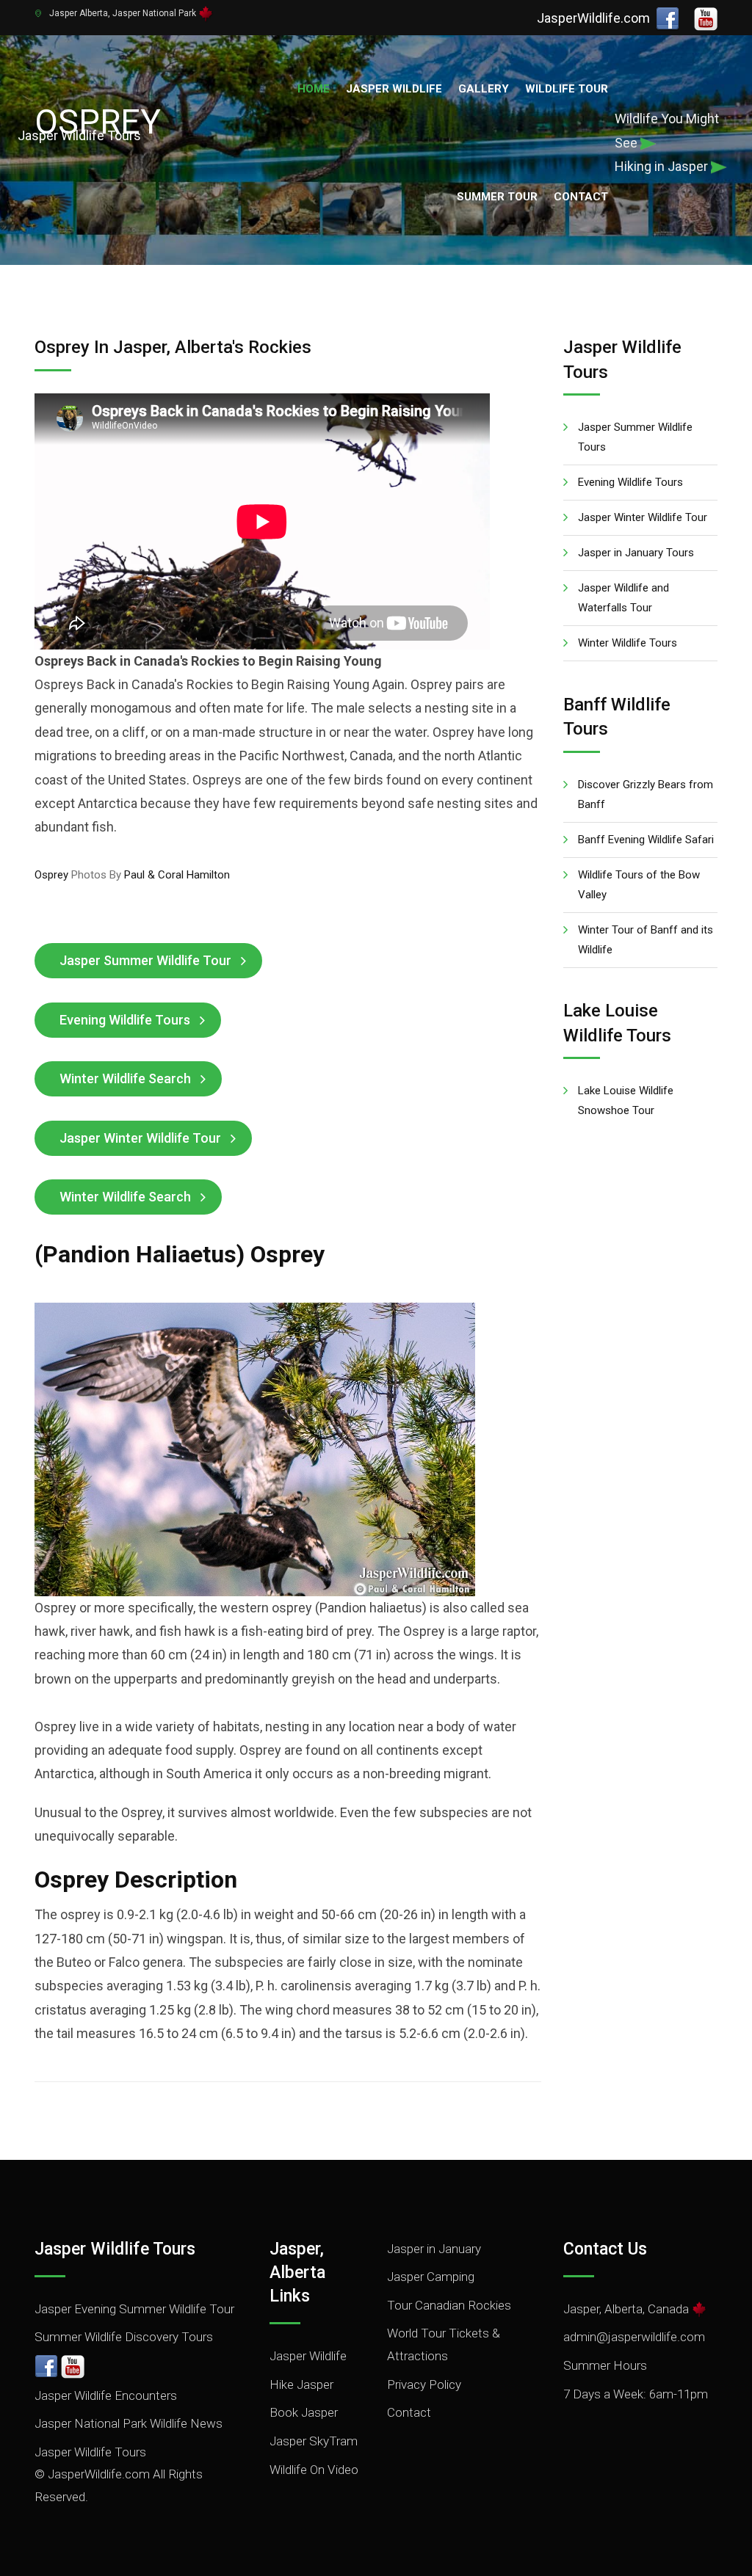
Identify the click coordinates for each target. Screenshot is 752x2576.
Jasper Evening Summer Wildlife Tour (134, 2309)
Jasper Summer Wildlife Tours (635, 437)
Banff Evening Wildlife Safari (646, 840)
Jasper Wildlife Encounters (106, 2395)
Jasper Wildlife (394, 89)
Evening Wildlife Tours (125, 1020)
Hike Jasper (301, 2384)
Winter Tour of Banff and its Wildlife (646, 940)
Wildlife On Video (314, 2470)
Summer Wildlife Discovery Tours (124, 2337)
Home (314, 89)
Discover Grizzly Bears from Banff (646, 794)
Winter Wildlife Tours (628, 643)
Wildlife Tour (567, 89)
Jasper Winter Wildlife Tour (140, 1138)
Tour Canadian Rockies (449, 2305)
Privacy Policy (424, 2384)
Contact (581, 197)
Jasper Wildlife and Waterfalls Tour (623, 598)
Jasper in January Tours (636, 553)
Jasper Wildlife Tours (90, 2452)
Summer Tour (497, 197)
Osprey (51, 875)
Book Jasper (304, 2412)
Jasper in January (434, 2249)
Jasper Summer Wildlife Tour (145, 960)
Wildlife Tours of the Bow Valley (639, 885)
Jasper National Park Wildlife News (129, 2423)
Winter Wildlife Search (125, 1078)
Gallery (484, 89)
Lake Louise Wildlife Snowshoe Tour (626, 1100)
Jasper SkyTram (314, 2441)
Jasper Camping (431, 2277)
